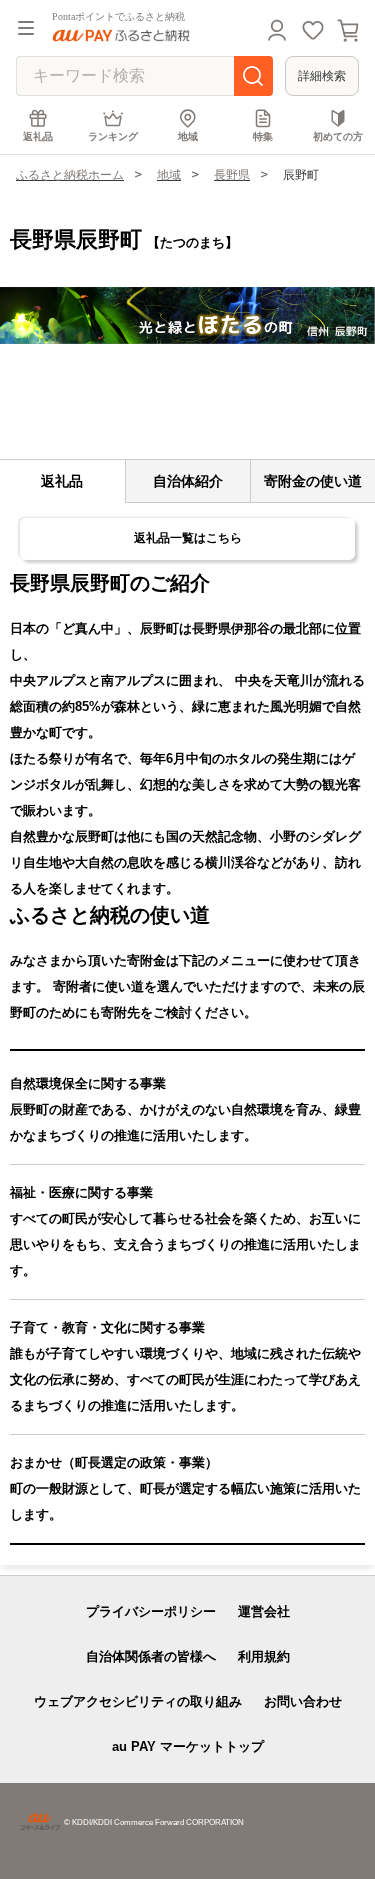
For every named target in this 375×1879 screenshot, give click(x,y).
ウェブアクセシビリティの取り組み (138, 1701)
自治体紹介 (188, 481)
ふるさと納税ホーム (70, 175)
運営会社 (264, 1611)
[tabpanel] (187, 315)
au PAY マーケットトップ (188, 1746)
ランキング (113, 136)
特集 (263, 136)
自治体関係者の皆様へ (151, 1656)
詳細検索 (322, 76)
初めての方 (338, 136)
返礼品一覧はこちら (188, 538)
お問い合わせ (303, 1701)
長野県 (232, 175)
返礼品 (38, 136)
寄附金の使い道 (313, 481)
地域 (188, 136)
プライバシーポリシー (151, 1611)
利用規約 (264, 1656)
